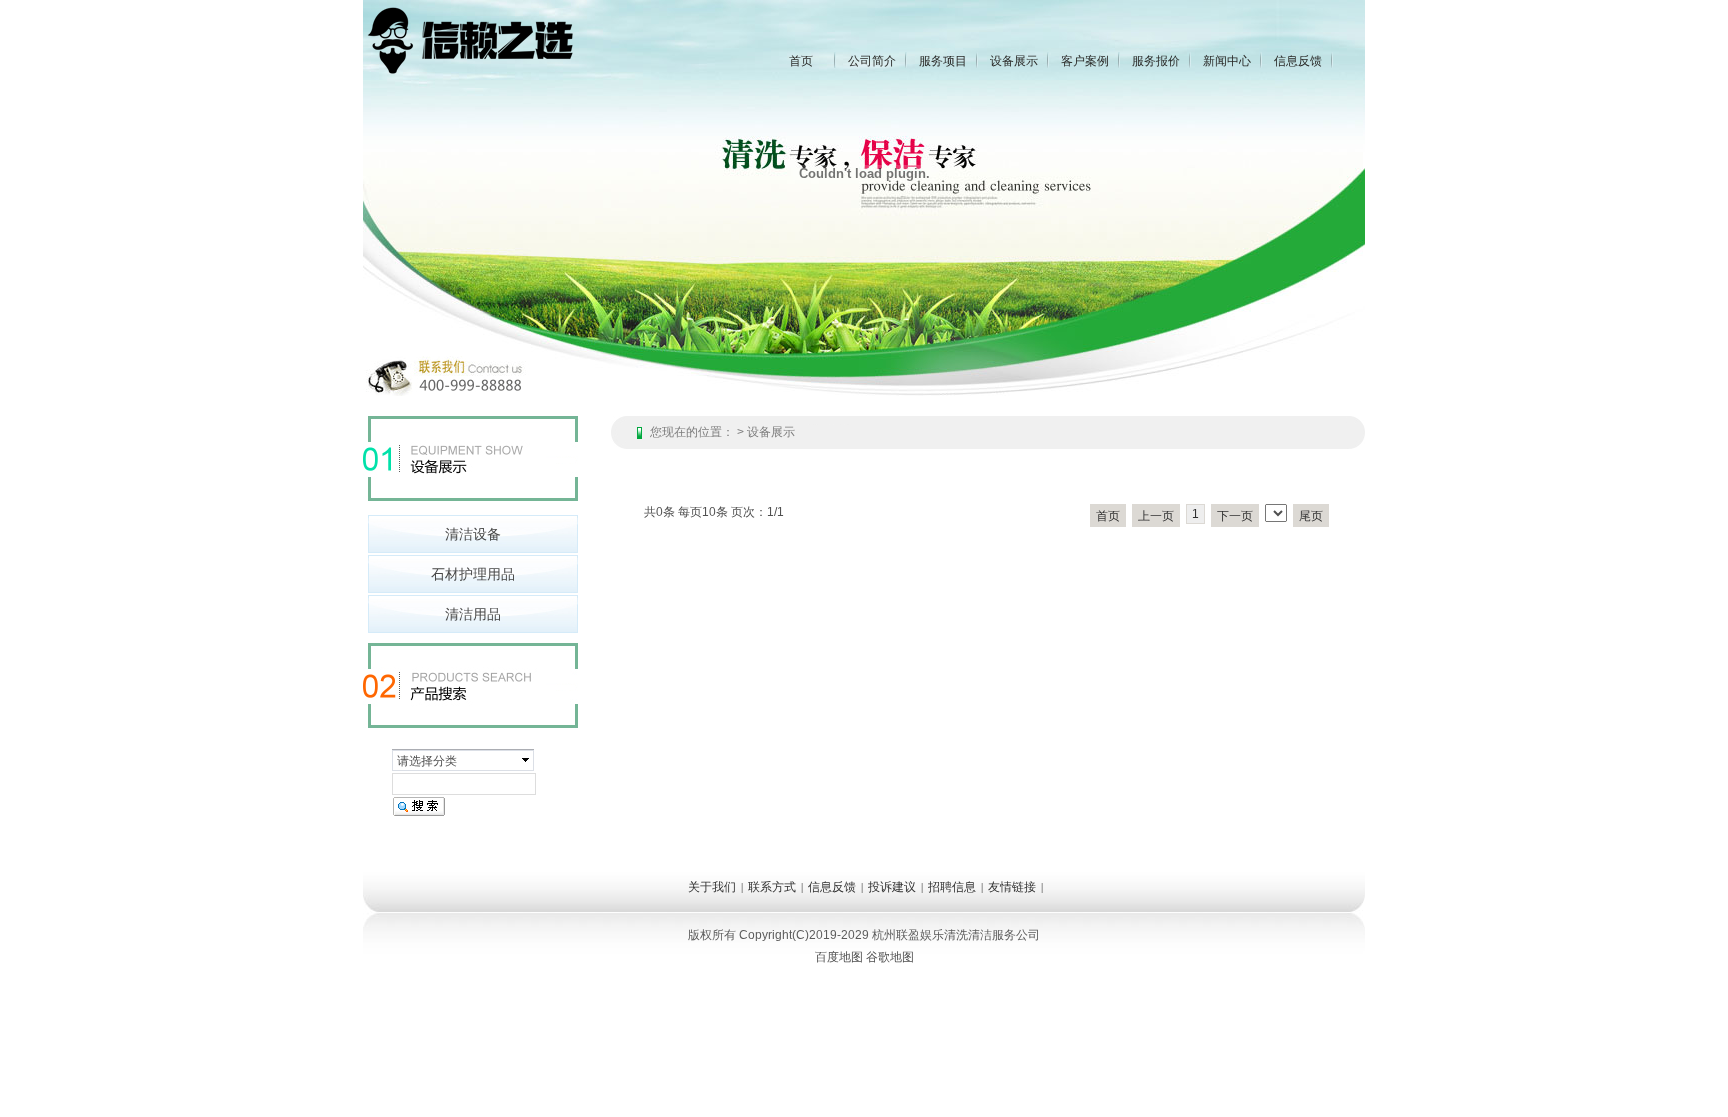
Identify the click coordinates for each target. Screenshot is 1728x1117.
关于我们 (712, 887)
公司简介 (872, 61)
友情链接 (1012, 887)
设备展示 (1014, 61)
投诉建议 (892, 887)
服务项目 (943, 61)
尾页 (1311, 516)
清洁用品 (473, 614)
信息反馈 (1298, 61)
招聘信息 (952, 887)
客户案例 (1085, 61)
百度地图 (839, 957)
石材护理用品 (473, 574)
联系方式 (772, 887)
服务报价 (1156, 61)
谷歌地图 (890, 957)
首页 (801, 61)
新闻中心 (1227, 61)
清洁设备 (473, 534)
